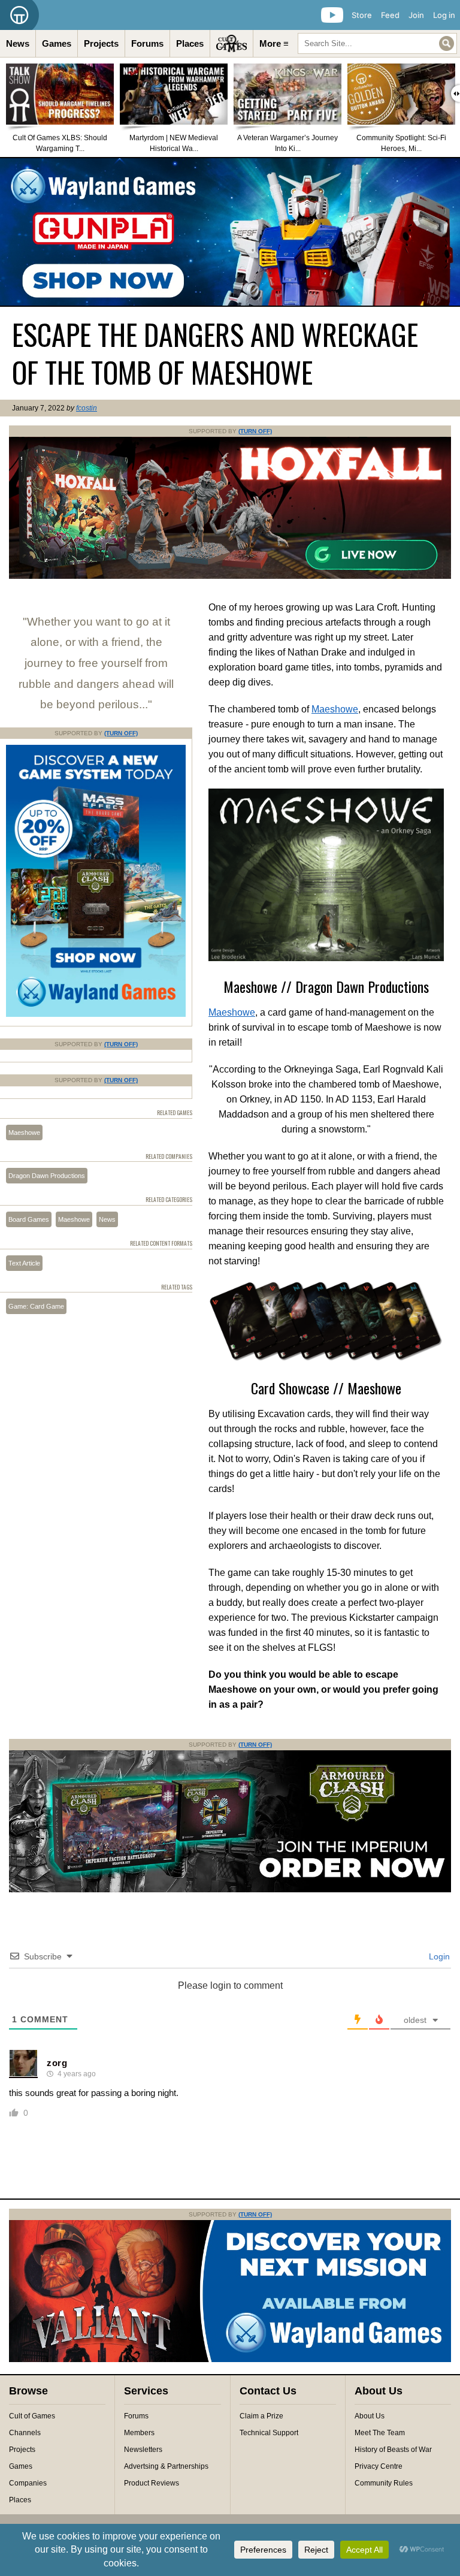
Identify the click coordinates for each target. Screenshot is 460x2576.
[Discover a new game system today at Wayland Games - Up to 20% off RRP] (230, 1890)
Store (362, 15)
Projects (101, 43)
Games (57, 43)
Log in (444, 15)
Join (416, 15)
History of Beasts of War (393, 2450)
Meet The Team (380, 2433)
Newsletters (143, 2450)
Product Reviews (152, 2483)
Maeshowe (335, 709)
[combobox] (377, 43)
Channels (25, 2433)
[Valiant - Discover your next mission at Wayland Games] (230, 2360)
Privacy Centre (379, 2466)
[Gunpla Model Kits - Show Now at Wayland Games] (230, 232)
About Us (370, 2416)
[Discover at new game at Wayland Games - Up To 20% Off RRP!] (96, 1014)
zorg (57, 2063)
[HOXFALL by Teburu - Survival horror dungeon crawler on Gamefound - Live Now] (230, 576)
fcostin (87, 408)
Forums (147, 43)
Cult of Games (32, 2416)
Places (190, 43)
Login (438, 1956)
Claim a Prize (261, 2416)
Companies (28, 2483)
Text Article (24, 1263)
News (18, 43)
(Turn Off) (255, 431)
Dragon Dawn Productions (47, 1176)
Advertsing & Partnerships (166, 2466)
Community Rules (384, 2483)
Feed (390, 15)
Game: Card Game (36, 1306)
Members (139, 2433)
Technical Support (269, 2433)
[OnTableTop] (19, 15)
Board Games (29, 1219)
